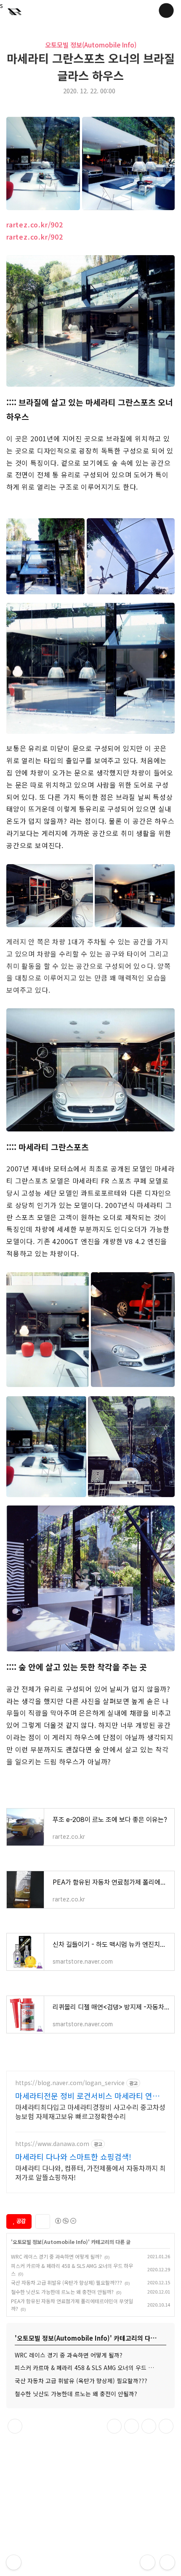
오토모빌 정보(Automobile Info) (91, 45)
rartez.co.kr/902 (35, 224)
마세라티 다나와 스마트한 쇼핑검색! (73, 2157)
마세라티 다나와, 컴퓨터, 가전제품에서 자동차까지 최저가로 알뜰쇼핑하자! (90, 2172)
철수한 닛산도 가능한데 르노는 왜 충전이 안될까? (62, 2292)
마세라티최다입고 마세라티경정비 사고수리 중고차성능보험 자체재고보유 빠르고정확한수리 (90, 2111)
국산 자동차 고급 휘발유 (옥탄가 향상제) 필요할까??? (67, 2282)
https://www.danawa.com (52, 2144)
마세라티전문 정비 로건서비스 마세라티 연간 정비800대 (87, 2096)
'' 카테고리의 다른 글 (71, 2242)
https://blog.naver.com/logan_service (70, 2083)
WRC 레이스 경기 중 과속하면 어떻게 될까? (56, 2256)
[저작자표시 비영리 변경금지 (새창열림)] (65, 2221)
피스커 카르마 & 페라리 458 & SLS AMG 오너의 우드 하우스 (90, 2368)
